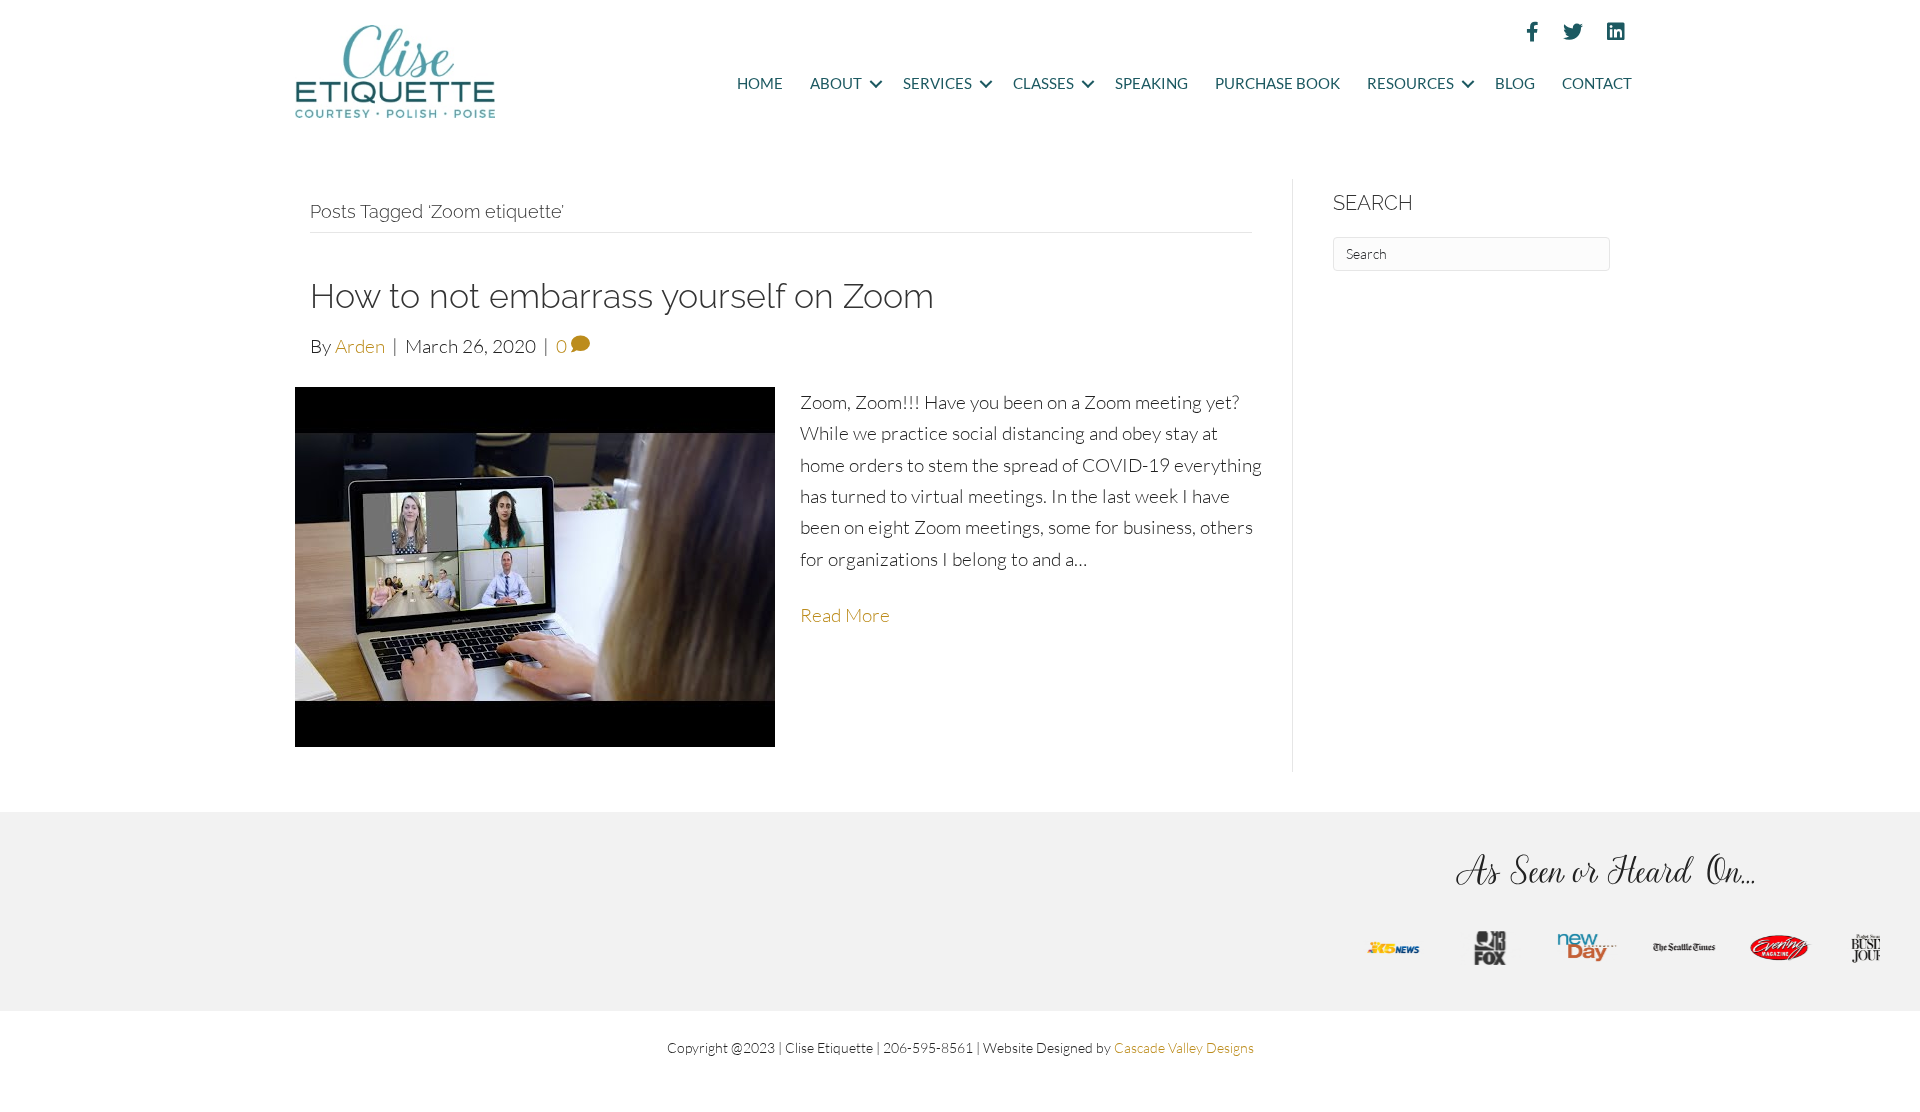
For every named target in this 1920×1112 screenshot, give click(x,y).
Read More (845, 615)
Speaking (1151, 83)
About (836, 83)
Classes (1043, 83)
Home (760, 83)
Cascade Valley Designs (1184, 1047)
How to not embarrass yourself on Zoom (622, 296)
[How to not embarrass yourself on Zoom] (535, 565)
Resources (1410, 83)
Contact (1597, 83)
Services (937, 83)
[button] (875, 84)
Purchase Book (1277, 83)
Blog (1515, 83)
